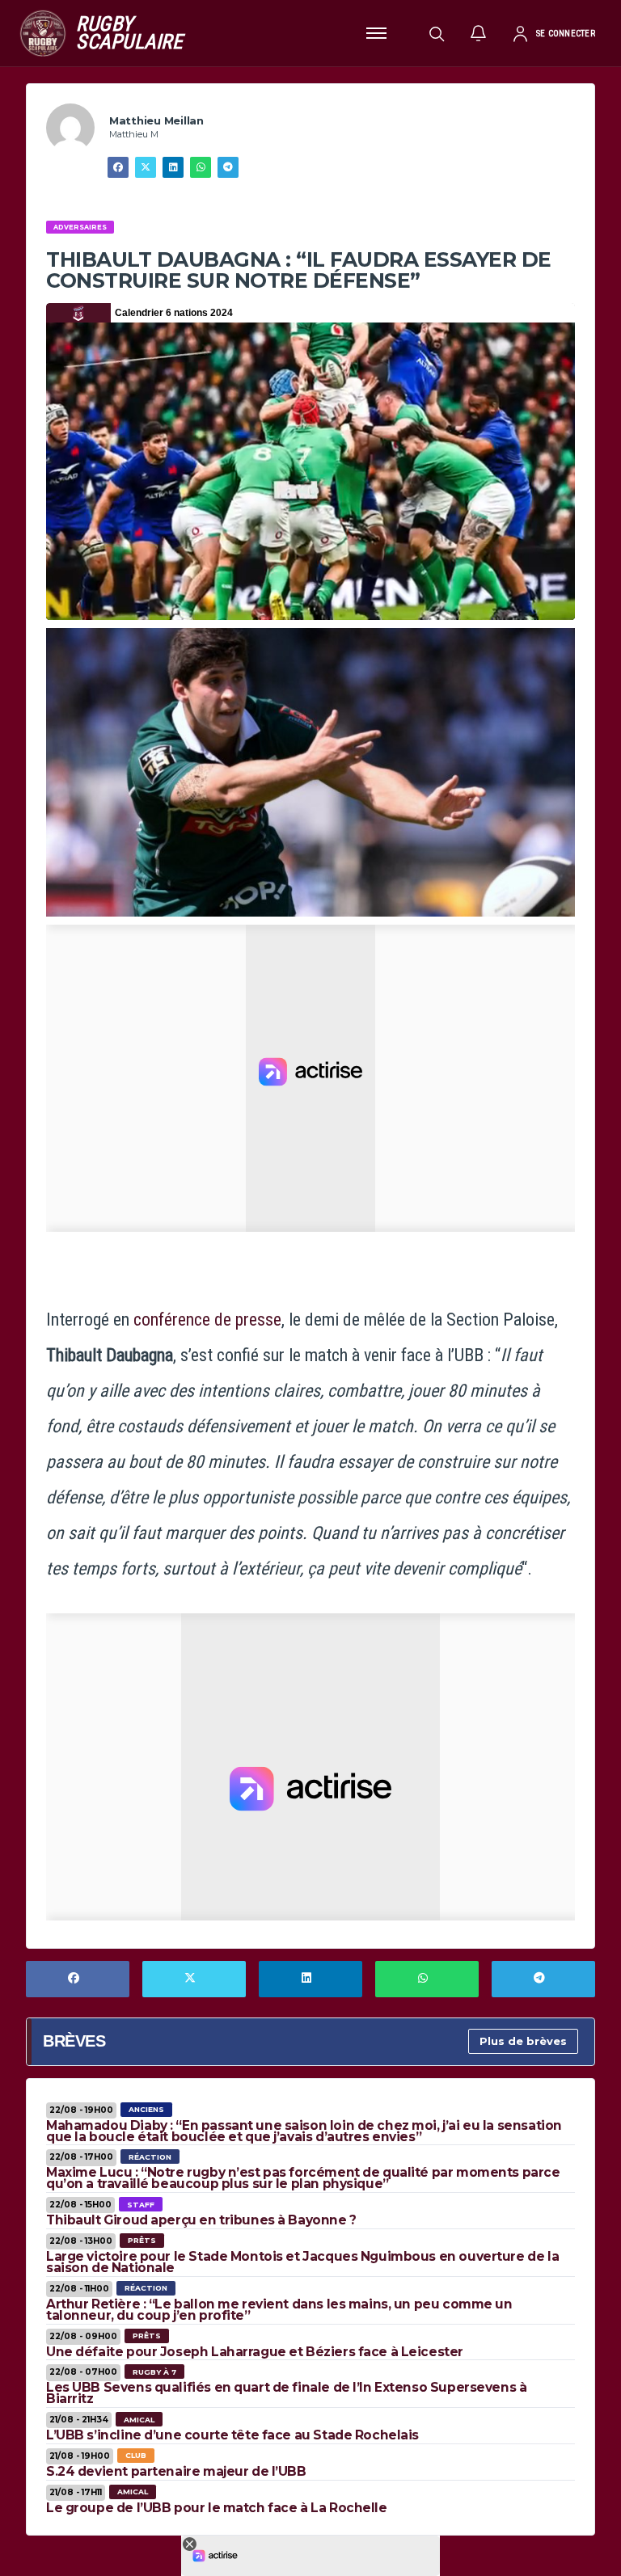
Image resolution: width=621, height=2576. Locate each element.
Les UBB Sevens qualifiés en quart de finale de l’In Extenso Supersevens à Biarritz (286, 2393)
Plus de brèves (523, 2041)
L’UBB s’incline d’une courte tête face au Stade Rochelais (232, 2435)
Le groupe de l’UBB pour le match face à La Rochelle (217, 2508)
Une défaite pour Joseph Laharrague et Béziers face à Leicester (255, 2352)
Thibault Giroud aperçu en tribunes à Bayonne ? (201, 2220)
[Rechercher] (437, 33)
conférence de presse (207, 1320)
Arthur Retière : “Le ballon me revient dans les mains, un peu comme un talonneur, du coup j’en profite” (279, 2310)
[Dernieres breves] (479, 33)
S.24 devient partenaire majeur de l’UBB (176, 2471)
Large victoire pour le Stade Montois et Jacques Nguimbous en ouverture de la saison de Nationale (302, 2262)
